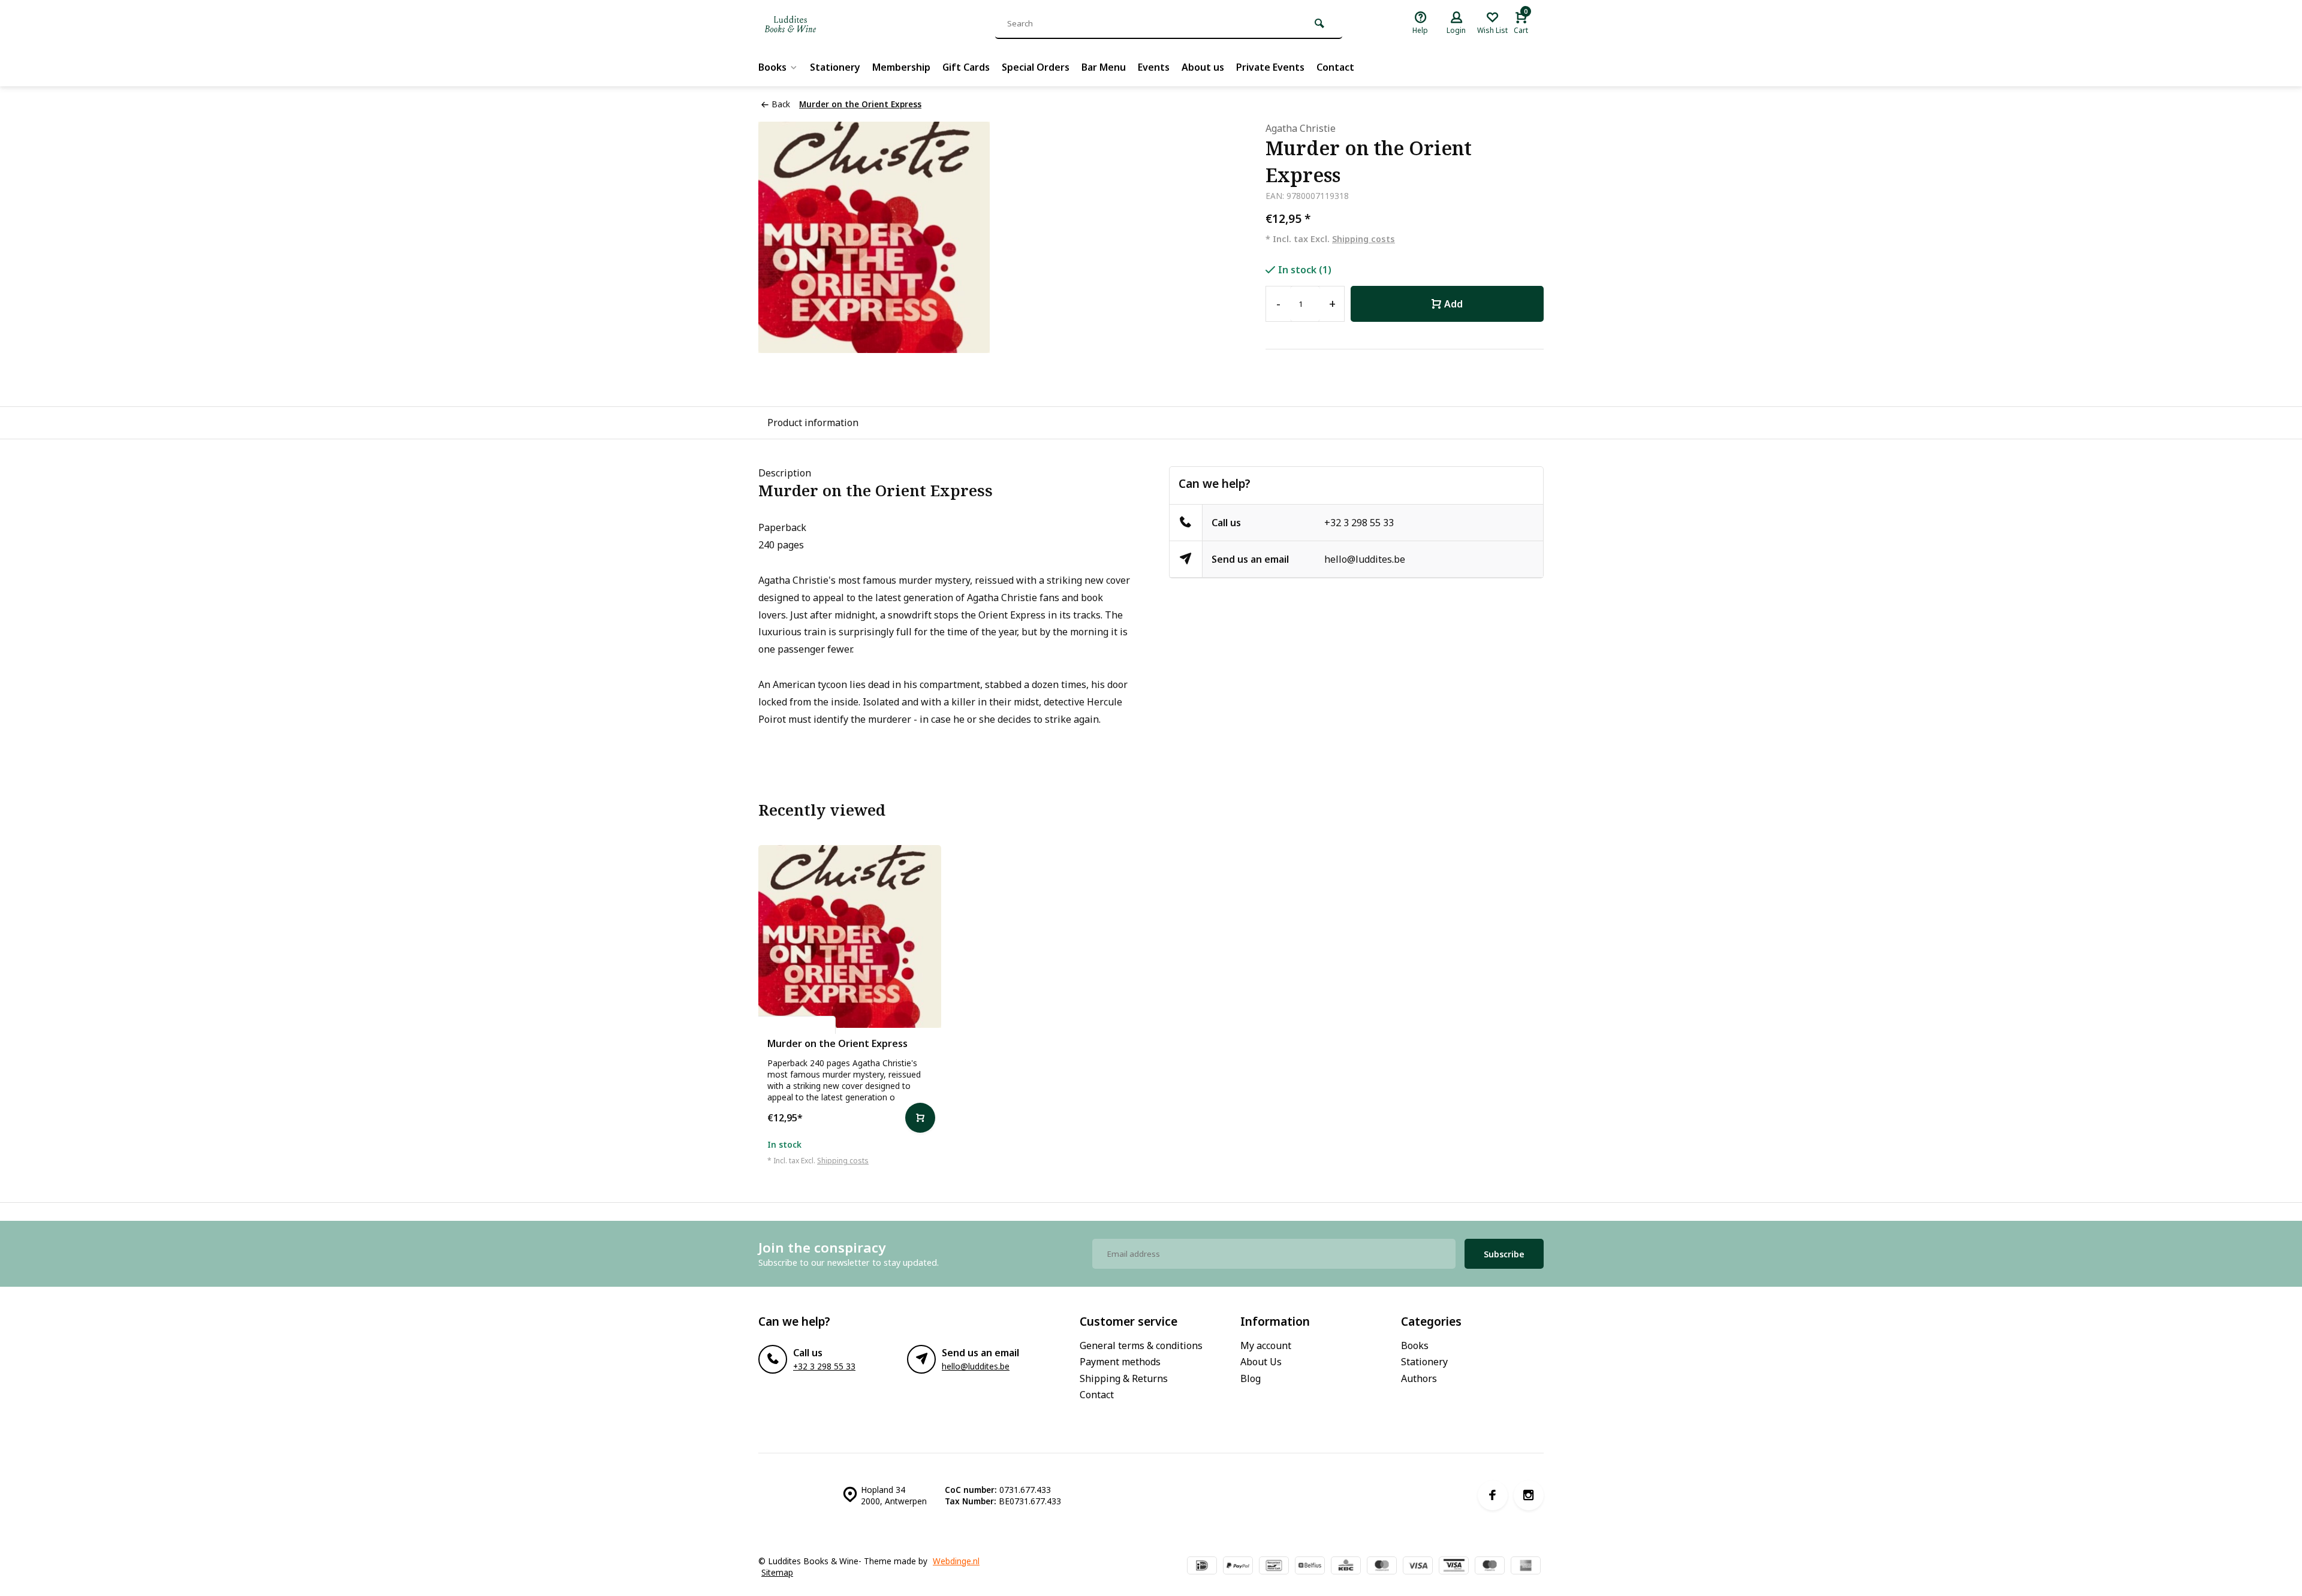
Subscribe (1504, 1254)
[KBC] (1346, 1567)
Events (1154, 67)
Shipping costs (1364, 239)
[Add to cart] (920, 1118)
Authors (1419, 1378)
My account (1266, 1345)
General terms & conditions (1141, 1345)
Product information (813, 423)
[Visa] (1418, 1567)
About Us (1261, 1362)
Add (1453, 304)
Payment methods (1120, 1362)
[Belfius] (1310, 1567)
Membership (901, 67)
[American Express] (1526, 1567)
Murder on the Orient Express (860, 104)
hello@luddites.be (1365, 559)
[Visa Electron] (1454, 1567)
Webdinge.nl (956, 1561)
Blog (1251, 1378)
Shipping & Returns (1124, 1378)
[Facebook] (1493, 1495)
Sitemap (777, 1572)
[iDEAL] (1202, 1567)
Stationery (835, 67)
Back (781, 104)
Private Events (1270, 67)
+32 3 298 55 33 (1359, 523)
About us (1203, 67)
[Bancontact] (1274, 1567)
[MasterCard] (1382, 1567)
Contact (1335, 67)
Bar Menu (1104, 67)
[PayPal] (1238, 1567)
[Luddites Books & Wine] (830, 24)
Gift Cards (966, 67)
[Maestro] (1490, 1567)
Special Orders (1036, 67)
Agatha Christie (1301, 128)
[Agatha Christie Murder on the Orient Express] (850, 936)
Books (772, 67)
